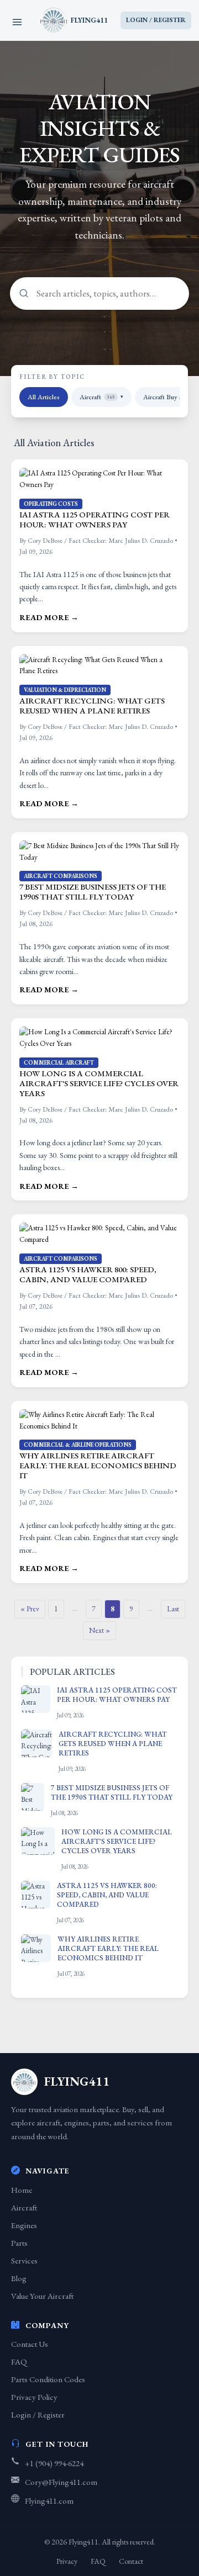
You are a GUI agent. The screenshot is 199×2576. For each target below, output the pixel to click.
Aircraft (101, 397)
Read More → (49, 617)
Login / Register (38, 2414)
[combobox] (99, 293)
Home (22, 2190)
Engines (24, 2225)
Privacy (67, 2561)
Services (24, 2260)
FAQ (19, 2361)
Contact (131, 2561)
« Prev (30, 1609)
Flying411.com (49, 2501)
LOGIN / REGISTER (156, 20)
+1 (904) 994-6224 (54, 2463)
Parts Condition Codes (48, 2379)
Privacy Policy (34, 2397)
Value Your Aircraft (42, 2296)
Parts (19, 2243)
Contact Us (30, 2344)
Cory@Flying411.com (61, 2482)
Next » (99, 1630)
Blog (19, 2278)
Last (173, 1609)
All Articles (44, 397)
